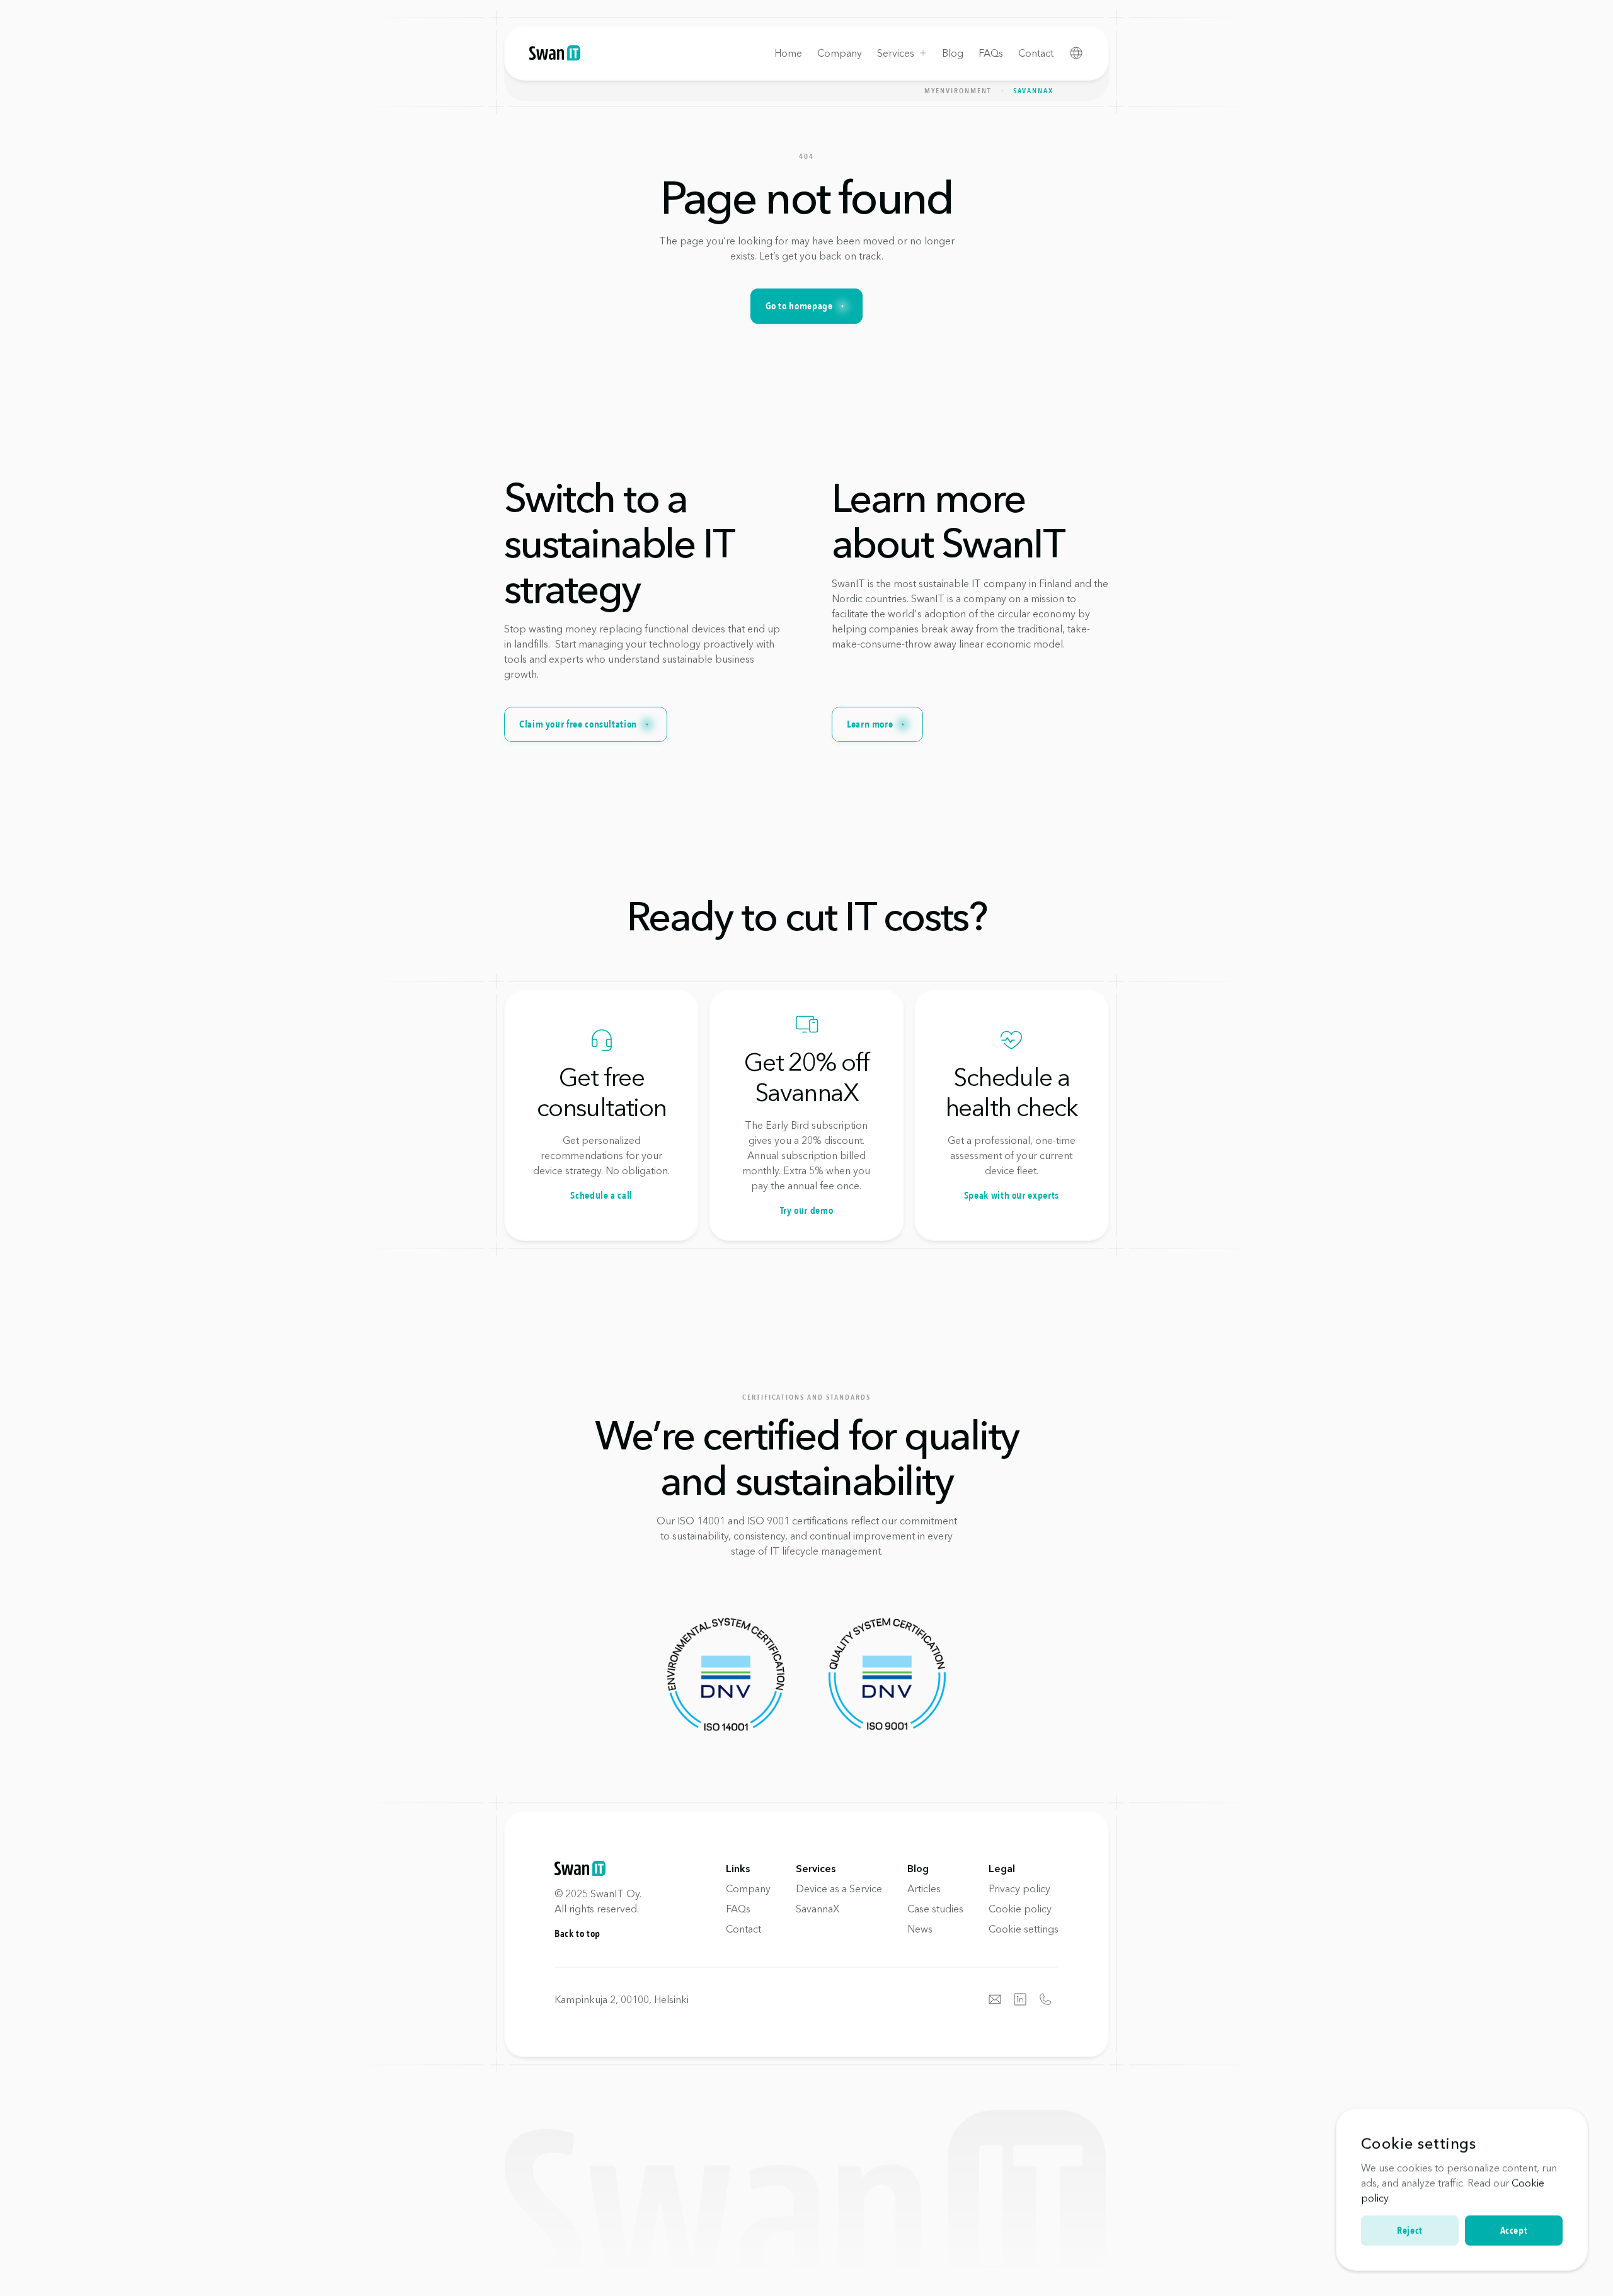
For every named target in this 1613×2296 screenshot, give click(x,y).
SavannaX (1033, 91)
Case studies (935, 1909)
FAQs (738, 1909)
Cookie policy (1020, 1909)
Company (748, 1888)
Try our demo (807, 1211)
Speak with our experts (1012, 1196)
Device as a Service (839, 1888)
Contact (743, 1929)
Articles (924, 1888)
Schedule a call (601, 1196)
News (920, 1929)
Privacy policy (1019, 1888)
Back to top (577, 1934)
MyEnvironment (958, 91)
